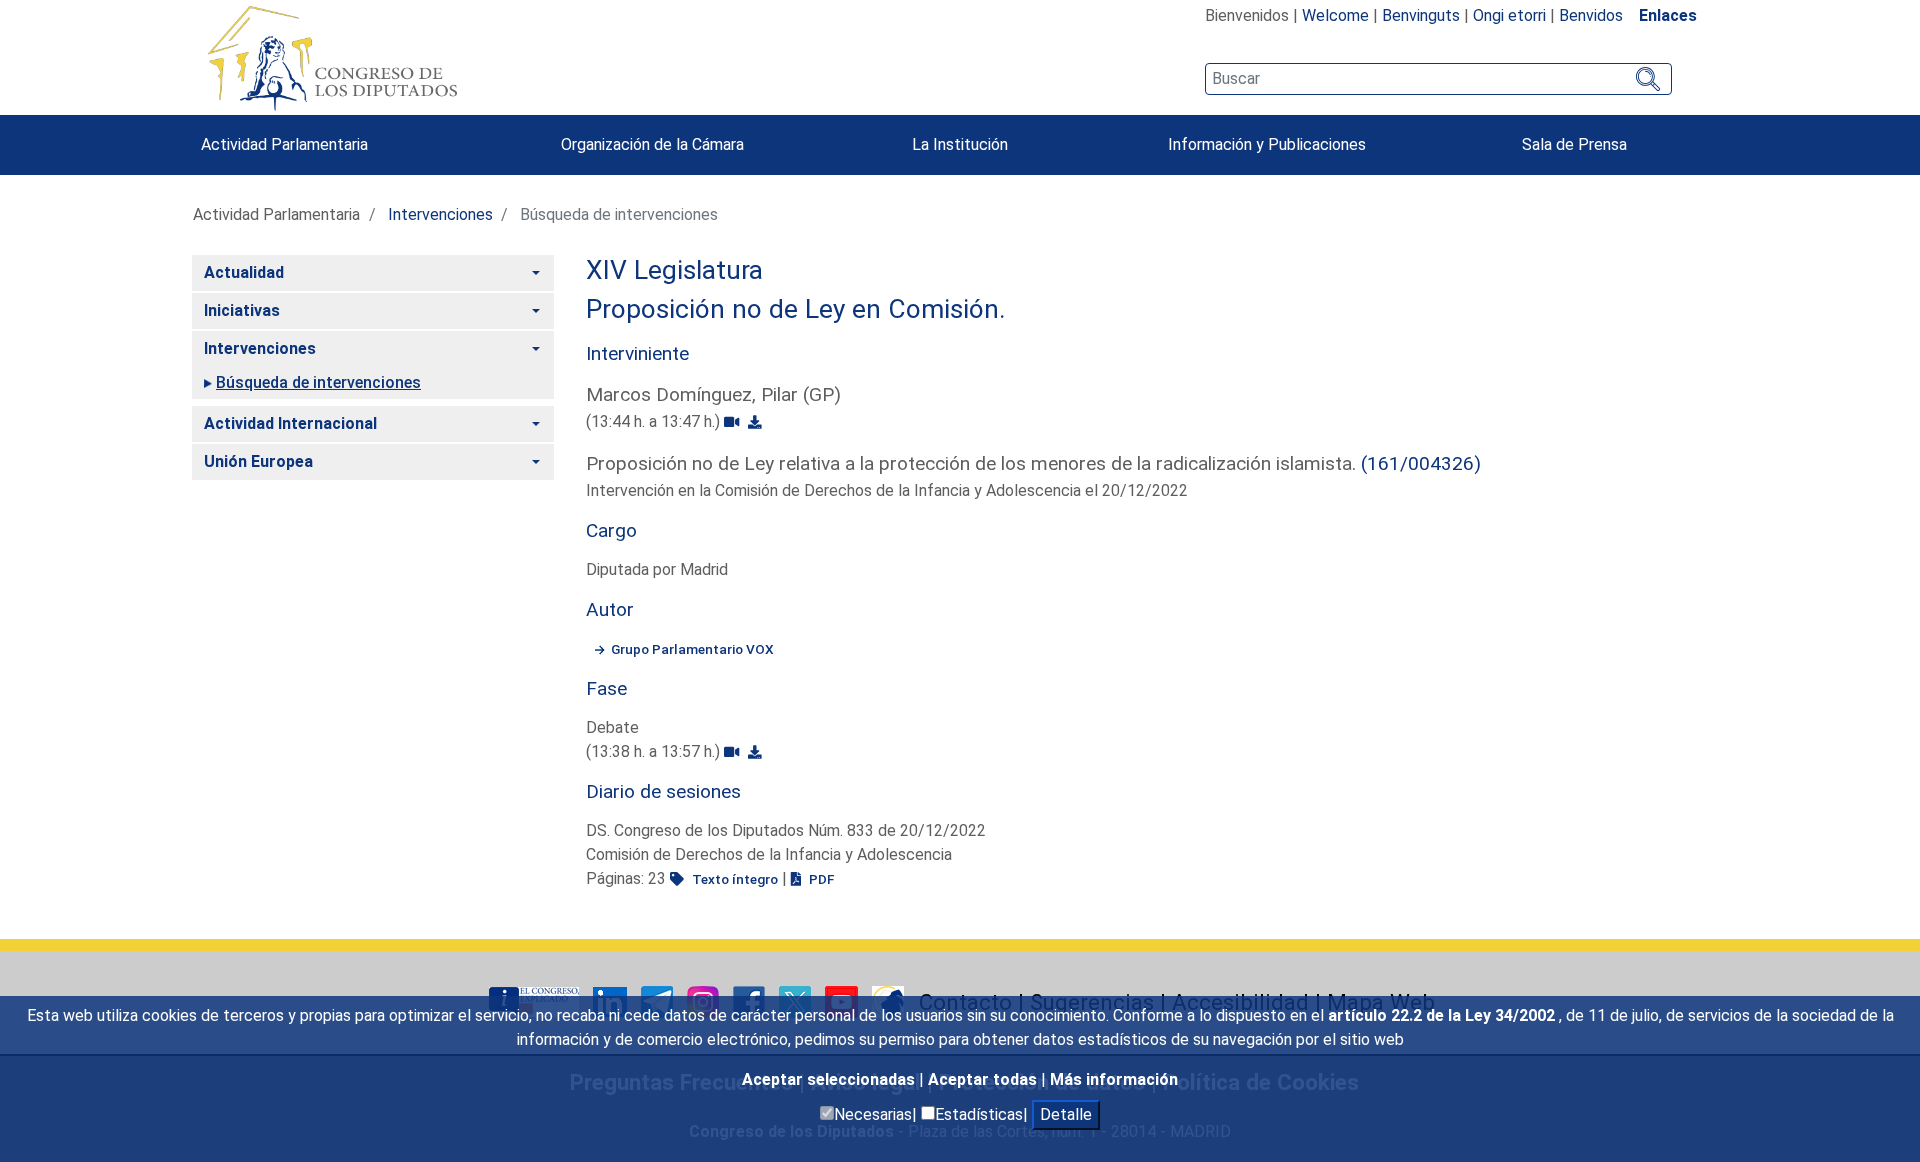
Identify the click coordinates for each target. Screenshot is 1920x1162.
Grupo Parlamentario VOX (692, 649)
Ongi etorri (1509, 15)
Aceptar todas (984, 1079)
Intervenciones (440, 214)
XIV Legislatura (674, 270)
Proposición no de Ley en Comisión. (796, 309)
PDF (820, 879)
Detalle (1066, 1114)
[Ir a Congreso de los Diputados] (332, 58)
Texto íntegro (733, 879)
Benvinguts (1421, 15)
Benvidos (1591, 15)
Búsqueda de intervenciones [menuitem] (318, 382)
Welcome (1335, 15)
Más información (1114, 1079)
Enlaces (1668, 15)
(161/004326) (1421, 463)
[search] (1438, 79)
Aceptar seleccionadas (830, 1079)
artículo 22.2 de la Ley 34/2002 (1443, 1015)
